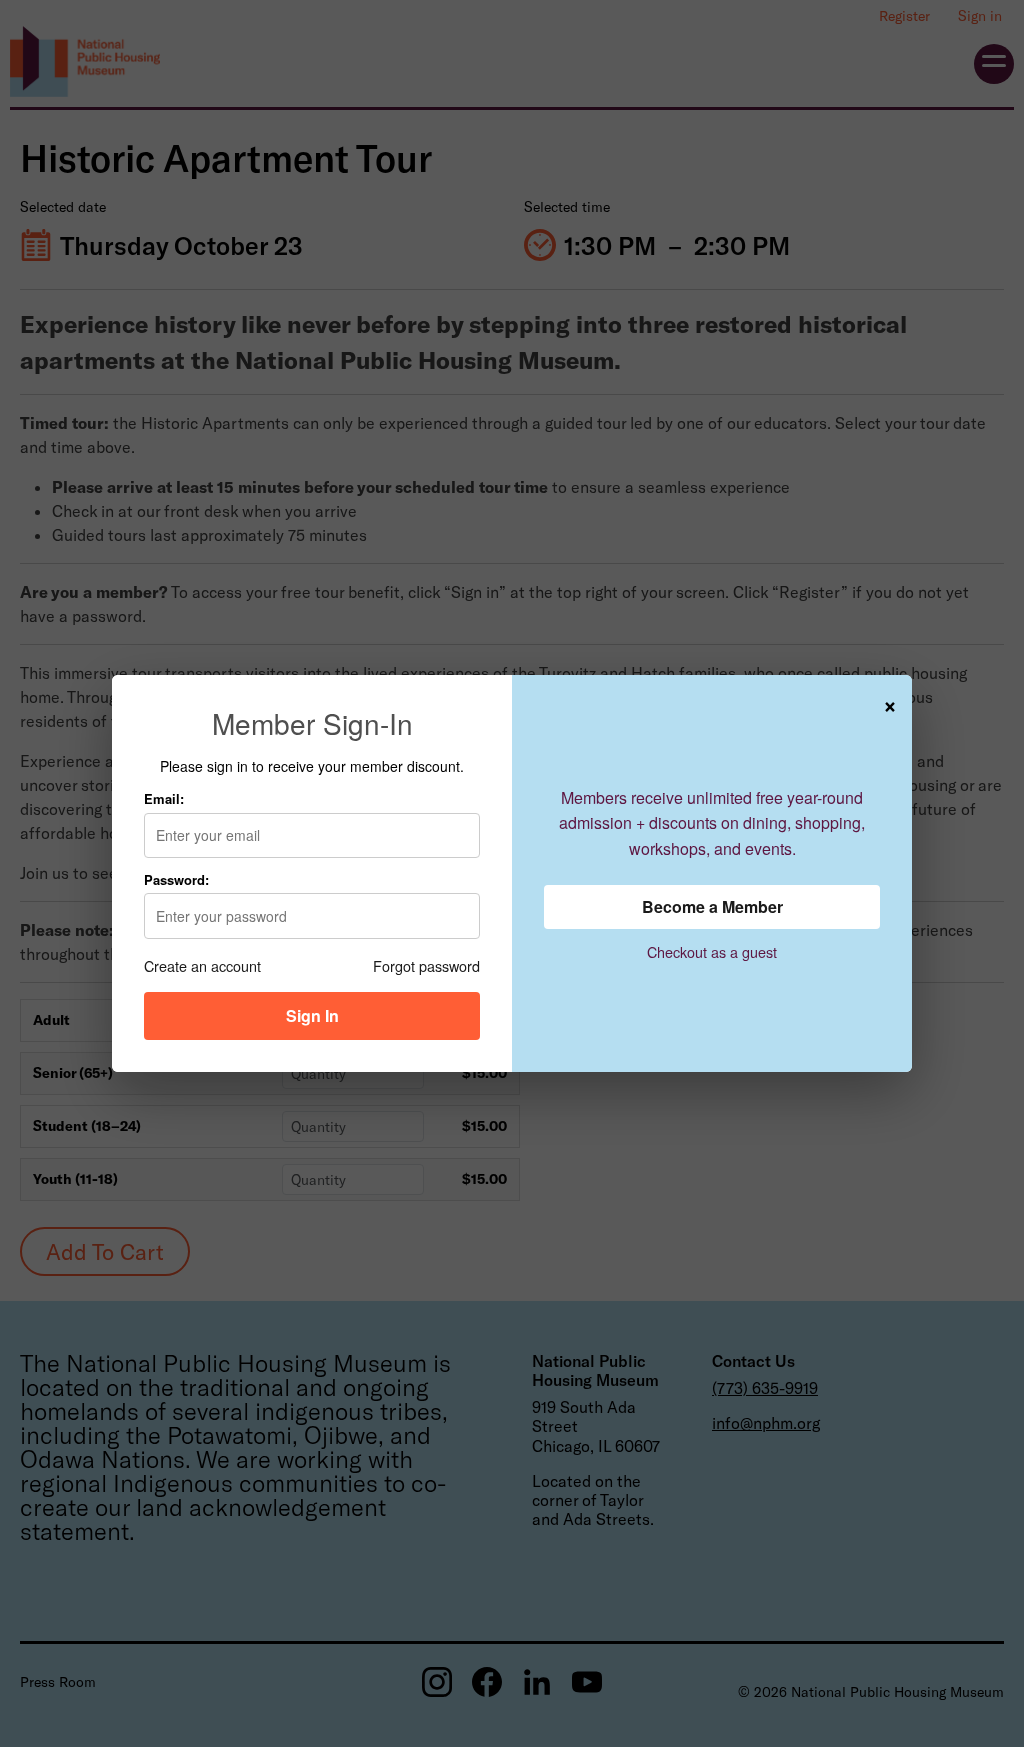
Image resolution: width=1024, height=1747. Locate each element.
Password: (176, 879)
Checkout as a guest (712, 951)
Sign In (312, 1015)
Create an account (202, 965)
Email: (164, 798)
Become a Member (712, 906)
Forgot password (426, 965)
